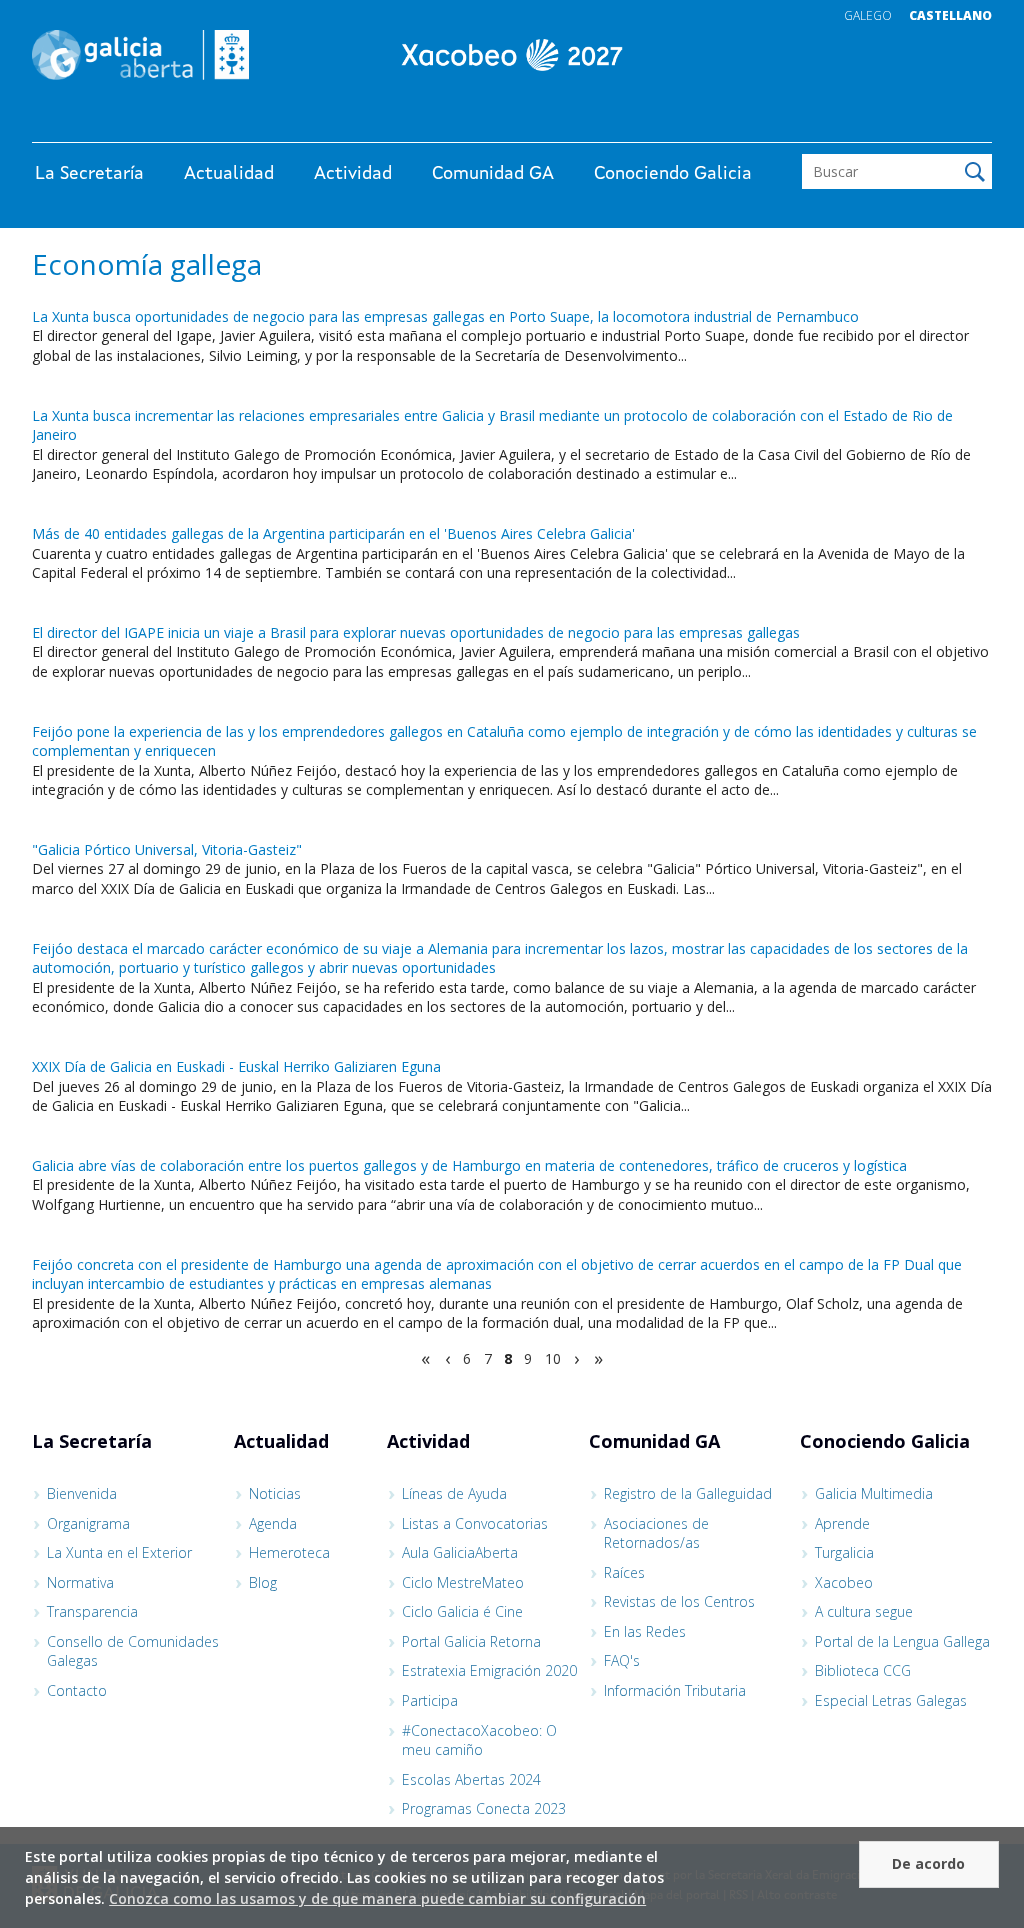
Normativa (80, 1582)
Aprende (842, 1523)
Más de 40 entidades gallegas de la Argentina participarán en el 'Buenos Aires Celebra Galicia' (333, 533)
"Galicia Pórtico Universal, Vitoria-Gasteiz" (167, 849)
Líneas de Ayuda (454, 1493)
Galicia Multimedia (874, 1493)
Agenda (273, 1523)
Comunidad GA (493, 174)
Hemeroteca (289, 1552)
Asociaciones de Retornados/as (656, 1533)
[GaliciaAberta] (900, 122)
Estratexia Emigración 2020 (489, 1670)
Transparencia (92, 1611)
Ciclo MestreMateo (463, 1582)
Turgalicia (844, 1552)
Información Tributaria (675, 1690)
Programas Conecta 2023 (484, 1808)
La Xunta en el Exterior (119, 1552)
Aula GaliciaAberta (460, 1552)
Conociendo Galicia (673, 174)
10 (553, 1358)
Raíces (624, 1572)
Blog (263, 1582)
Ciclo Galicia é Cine (462, 1611)
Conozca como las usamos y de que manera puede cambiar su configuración (377, 1898)
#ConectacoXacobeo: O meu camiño (479, 1740)
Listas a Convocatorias (475, 1523)
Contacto (77, 1690)
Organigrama (88, 1523)
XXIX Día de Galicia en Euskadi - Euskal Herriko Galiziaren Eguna (236, 1066)
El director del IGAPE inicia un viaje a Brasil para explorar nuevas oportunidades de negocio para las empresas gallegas (416, 632)
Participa (430, 1700)
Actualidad (229, 174)
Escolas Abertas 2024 (471, 1779)
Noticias (275, 1493)
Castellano (950, 15)
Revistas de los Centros (679, 1601)
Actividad (353, 174)
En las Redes (645, 1631)
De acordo (928, 1863)
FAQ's (622, 1660)
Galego (868, 15)
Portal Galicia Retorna (471, 1641)
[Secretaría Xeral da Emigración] (512, 55)
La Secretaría (89, 174)
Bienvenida (82, 1493)
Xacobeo (844, 1582)
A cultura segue (864, 1611)
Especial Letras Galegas (891, 1700)
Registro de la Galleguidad (688, 1493)
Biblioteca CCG (863, 1670)
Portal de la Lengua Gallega (902, 1641)
